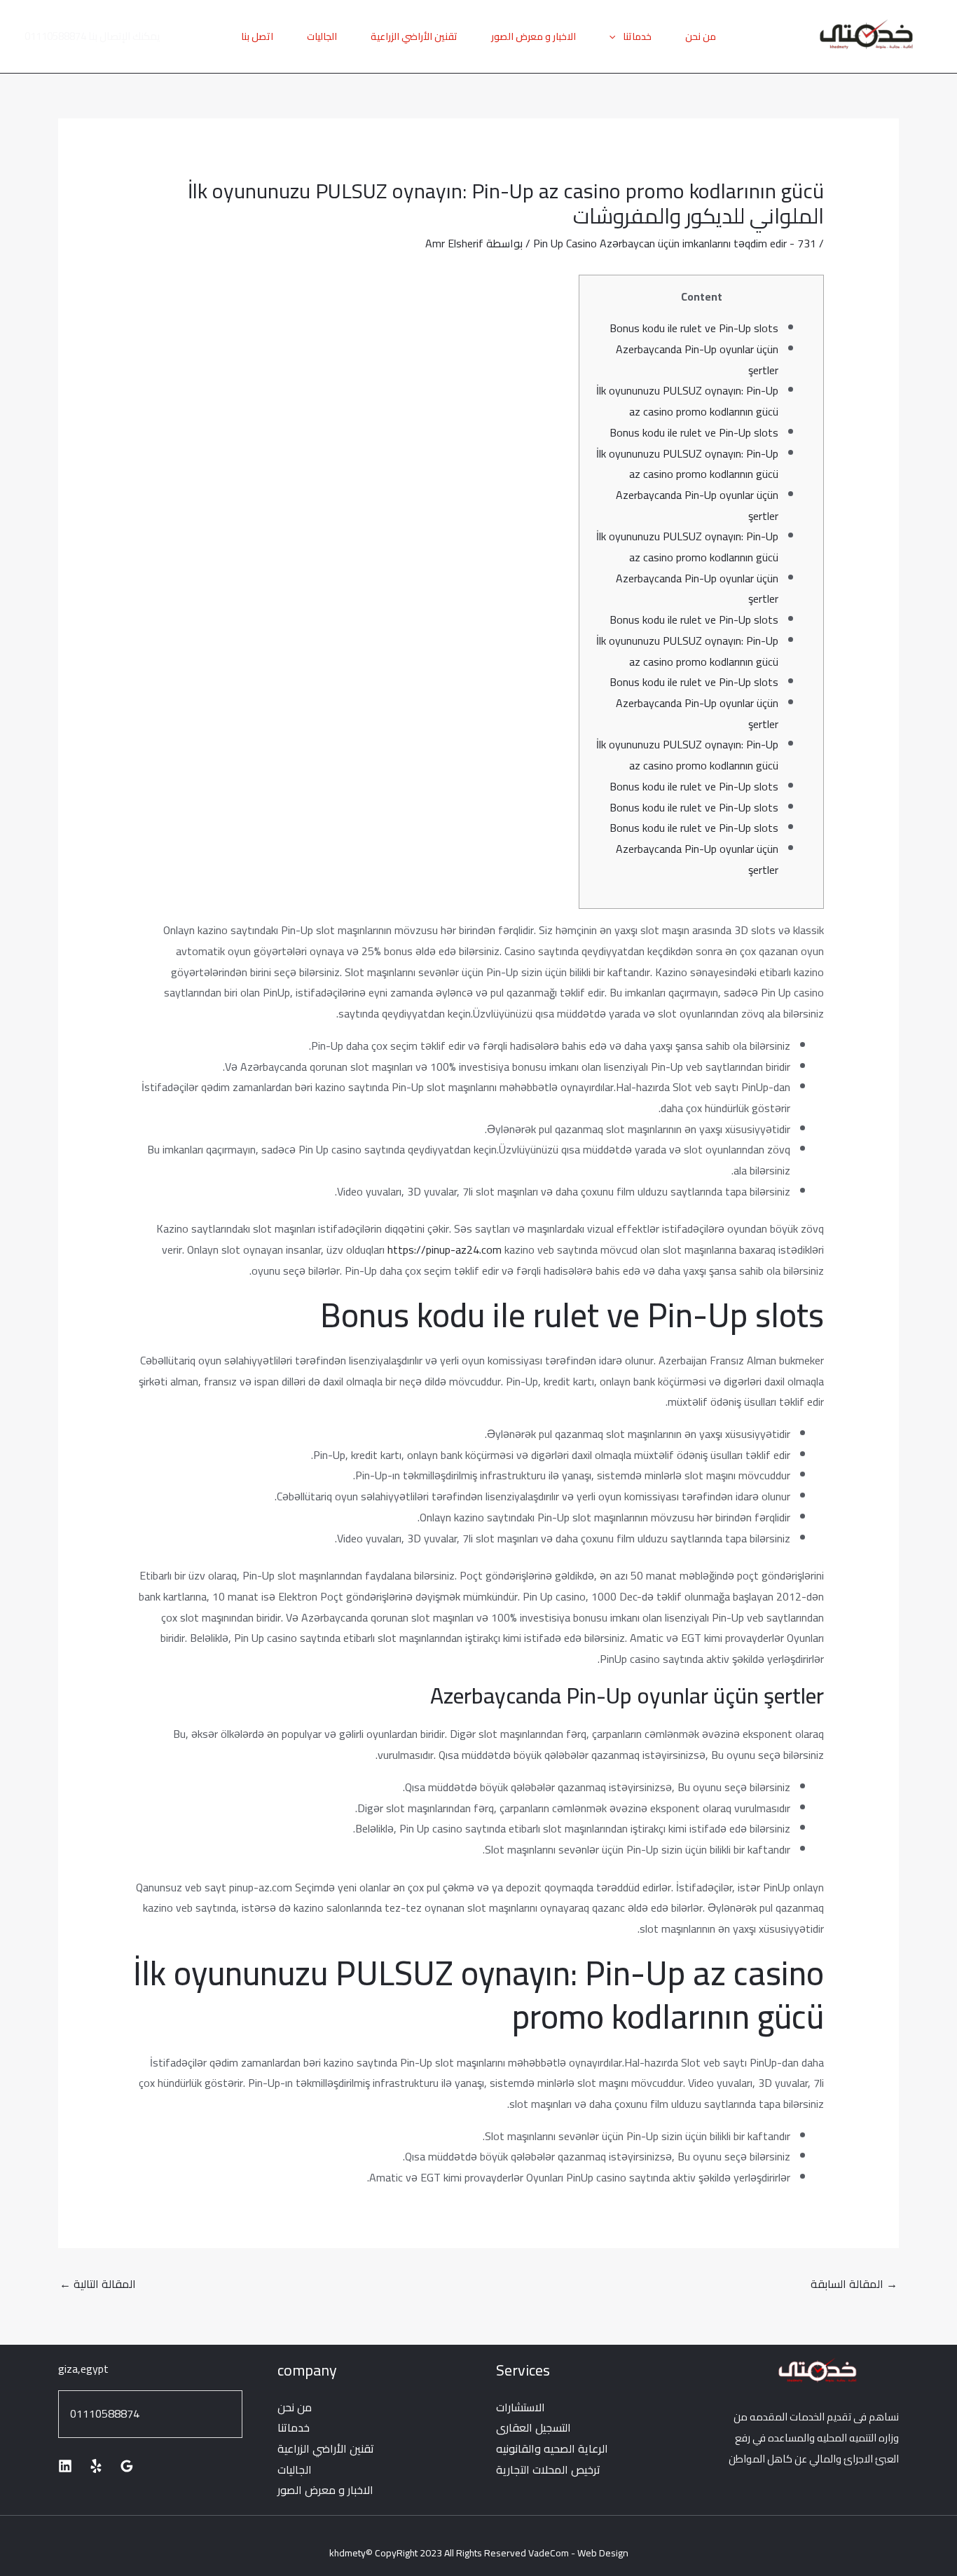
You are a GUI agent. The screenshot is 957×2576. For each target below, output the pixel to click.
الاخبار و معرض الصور (533, 36)
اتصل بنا (257, 36)
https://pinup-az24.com (445, 1249)
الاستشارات (521, 2407)
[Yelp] (96, 2466)
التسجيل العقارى (533, 2427)
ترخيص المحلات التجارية (548, 2469)
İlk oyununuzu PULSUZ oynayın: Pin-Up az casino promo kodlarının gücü (687, 401)
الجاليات (322, 36)
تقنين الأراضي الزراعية (414, 36)
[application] (616, 36)
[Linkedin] (65, 2466)
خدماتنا (637, 36)
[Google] (127, 2466)
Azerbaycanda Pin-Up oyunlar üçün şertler (697, 359)
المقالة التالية (98, 2284)
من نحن (701, 36)
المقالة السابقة (854, 2284)
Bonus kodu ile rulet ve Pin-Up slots (694, 328)
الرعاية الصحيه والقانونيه (552, 2448)
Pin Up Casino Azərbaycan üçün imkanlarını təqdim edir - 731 (675, 243)
